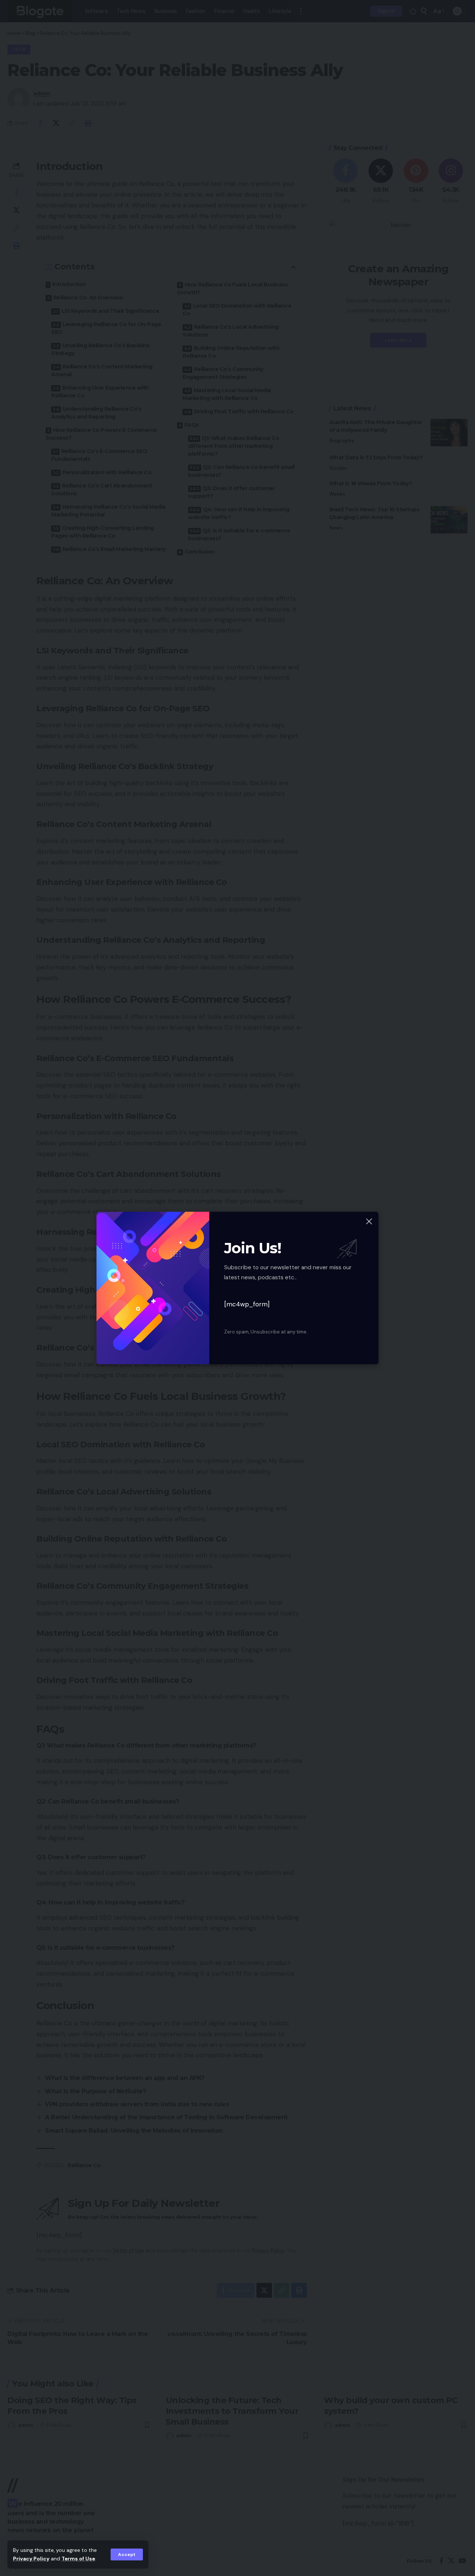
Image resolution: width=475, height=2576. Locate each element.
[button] (127, 2554)
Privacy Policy (31, 2559)
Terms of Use (78, 2559)
